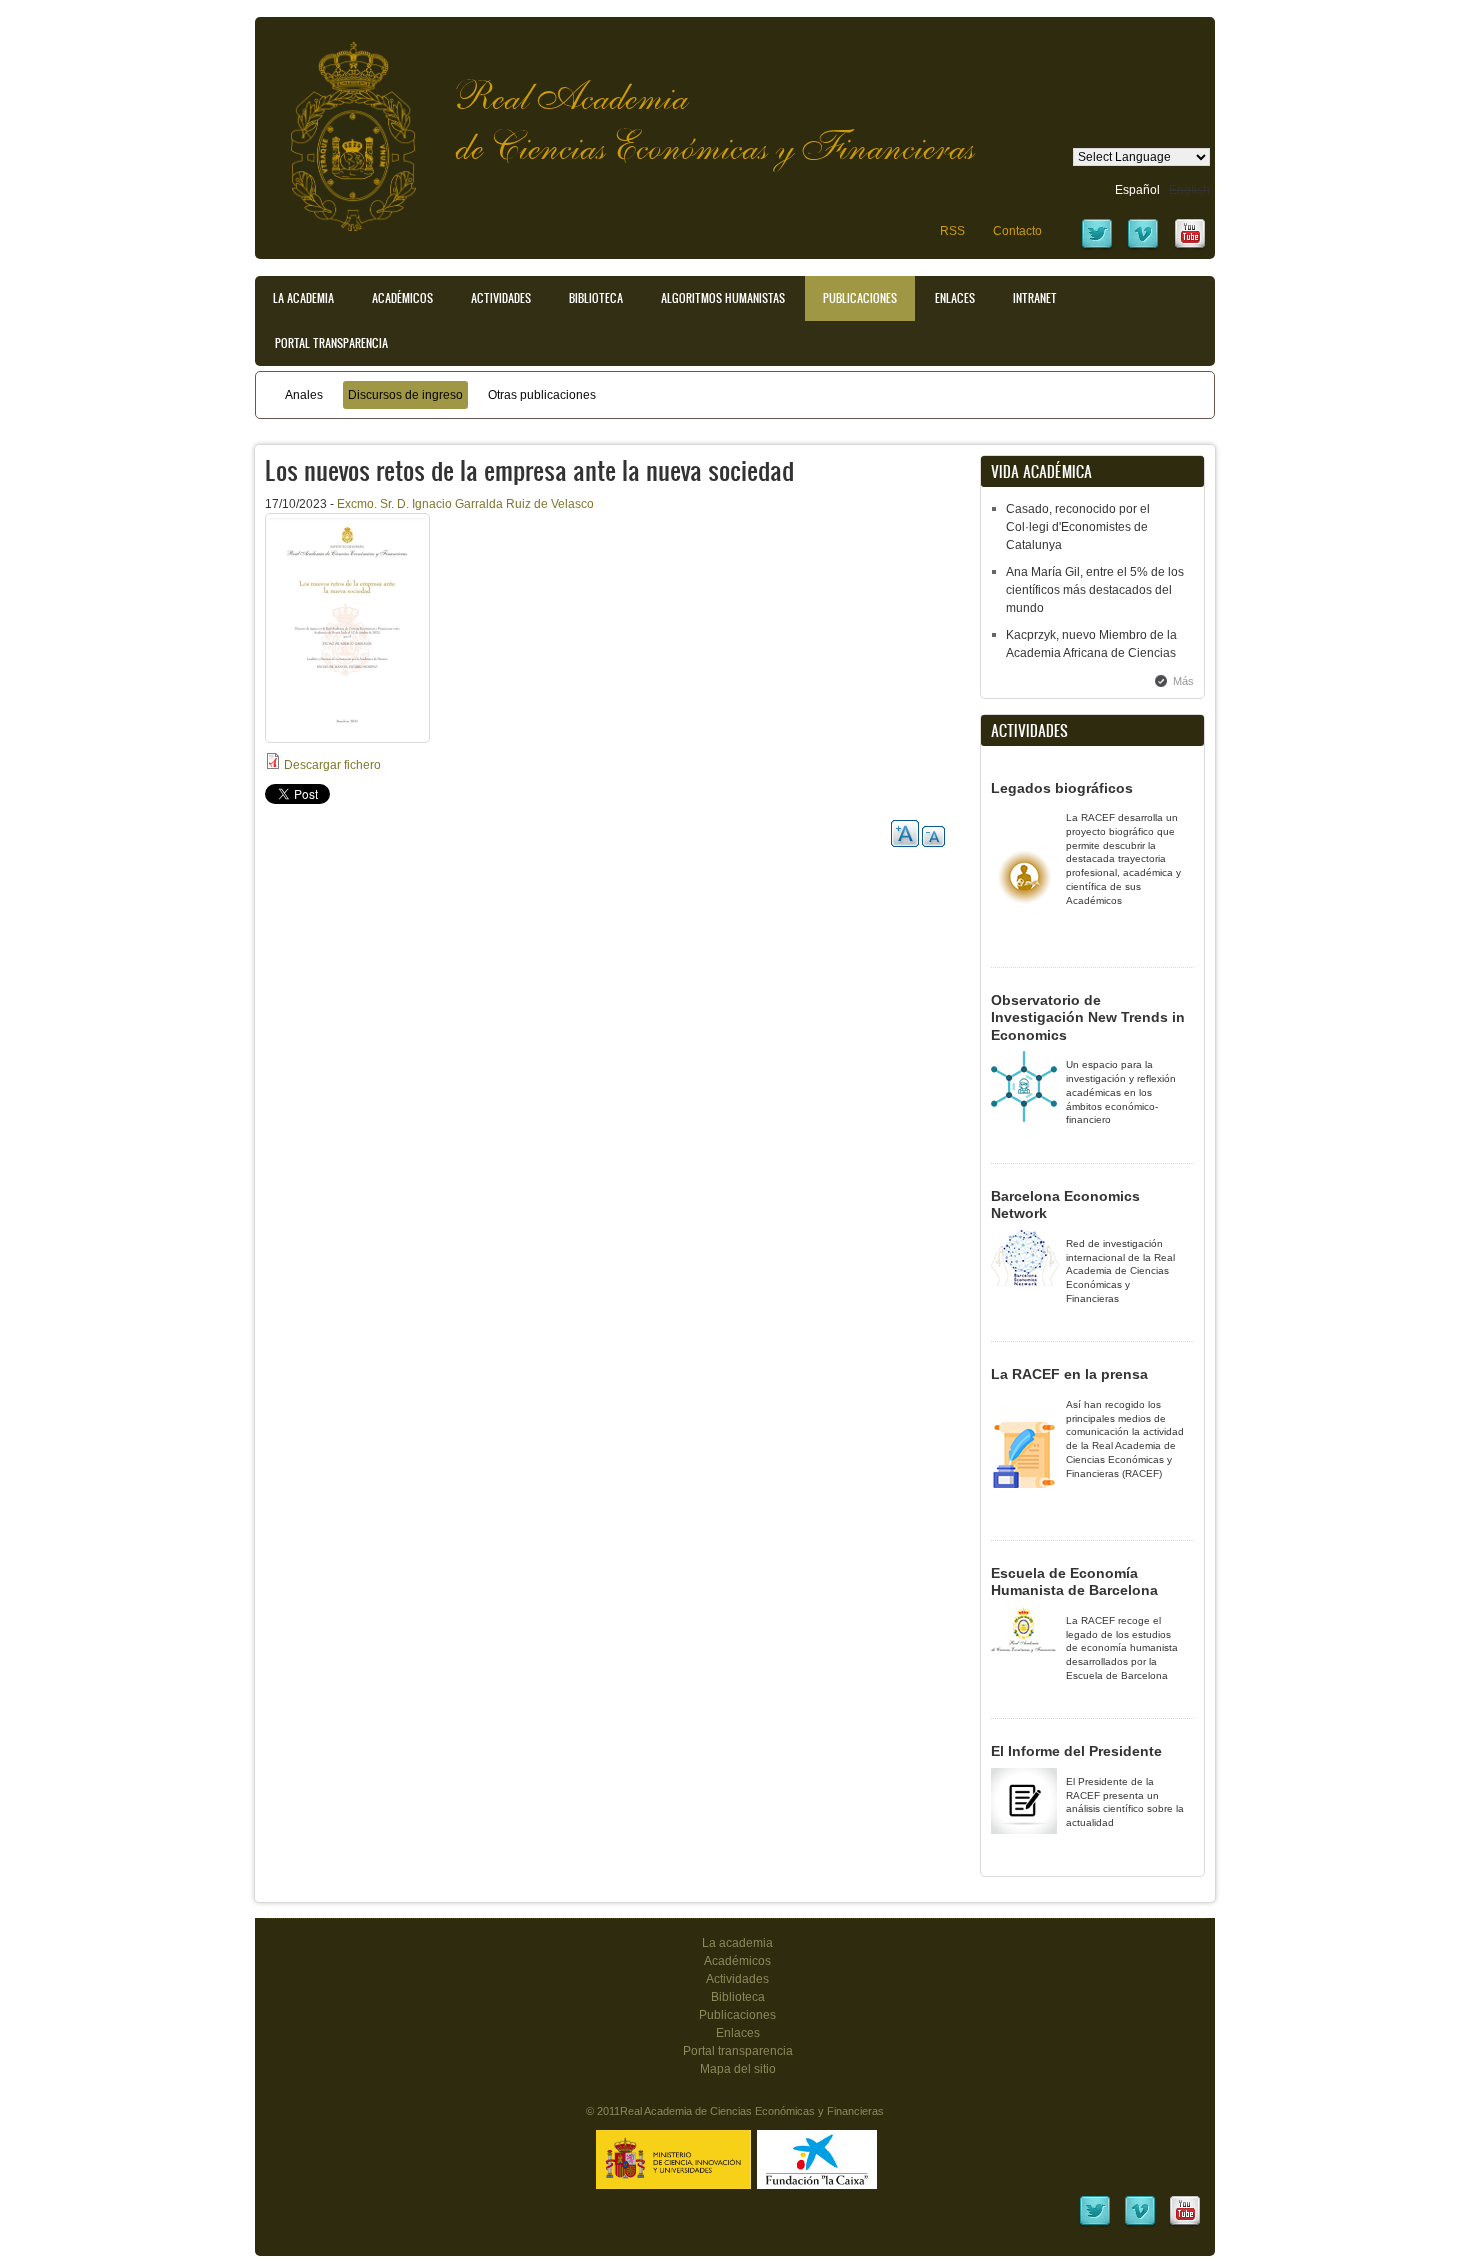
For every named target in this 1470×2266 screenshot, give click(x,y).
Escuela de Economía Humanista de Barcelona (1074, 1582)
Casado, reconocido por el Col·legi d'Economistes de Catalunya (1078, 527)
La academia (737, 1943)
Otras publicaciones (542, 395)
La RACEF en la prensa (1069, 1374)
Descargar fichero (332, 765)
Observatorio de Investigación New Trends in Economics (1088, 1017)
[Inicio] (338, 126)
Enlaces (955, 298)
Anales (304, 395)
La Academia (303, 298)
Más (1183, 681)
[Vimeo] (1143, 247)
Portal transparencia (331, 343)
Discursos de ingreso (405, 395)
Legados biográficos (1062, 788)
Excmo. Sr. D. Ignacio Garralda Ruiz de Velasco (465, 504)
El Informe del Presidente (1076, 1751)
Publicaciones (860, 298)
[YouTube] (1190, 247)
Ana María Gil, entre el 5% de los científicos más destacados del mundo (1095, 590)
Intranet (1035, 298)
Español (1137, 190)
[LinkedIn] (1095, 2224)
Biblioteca (596, 298)
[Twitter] (1097, 247)
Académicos (402, 298)
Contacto (1017, 231)
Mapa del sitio (738, 2069)
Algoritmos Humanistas (723, 298)
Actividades (501, 298)
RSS (952, 231)
